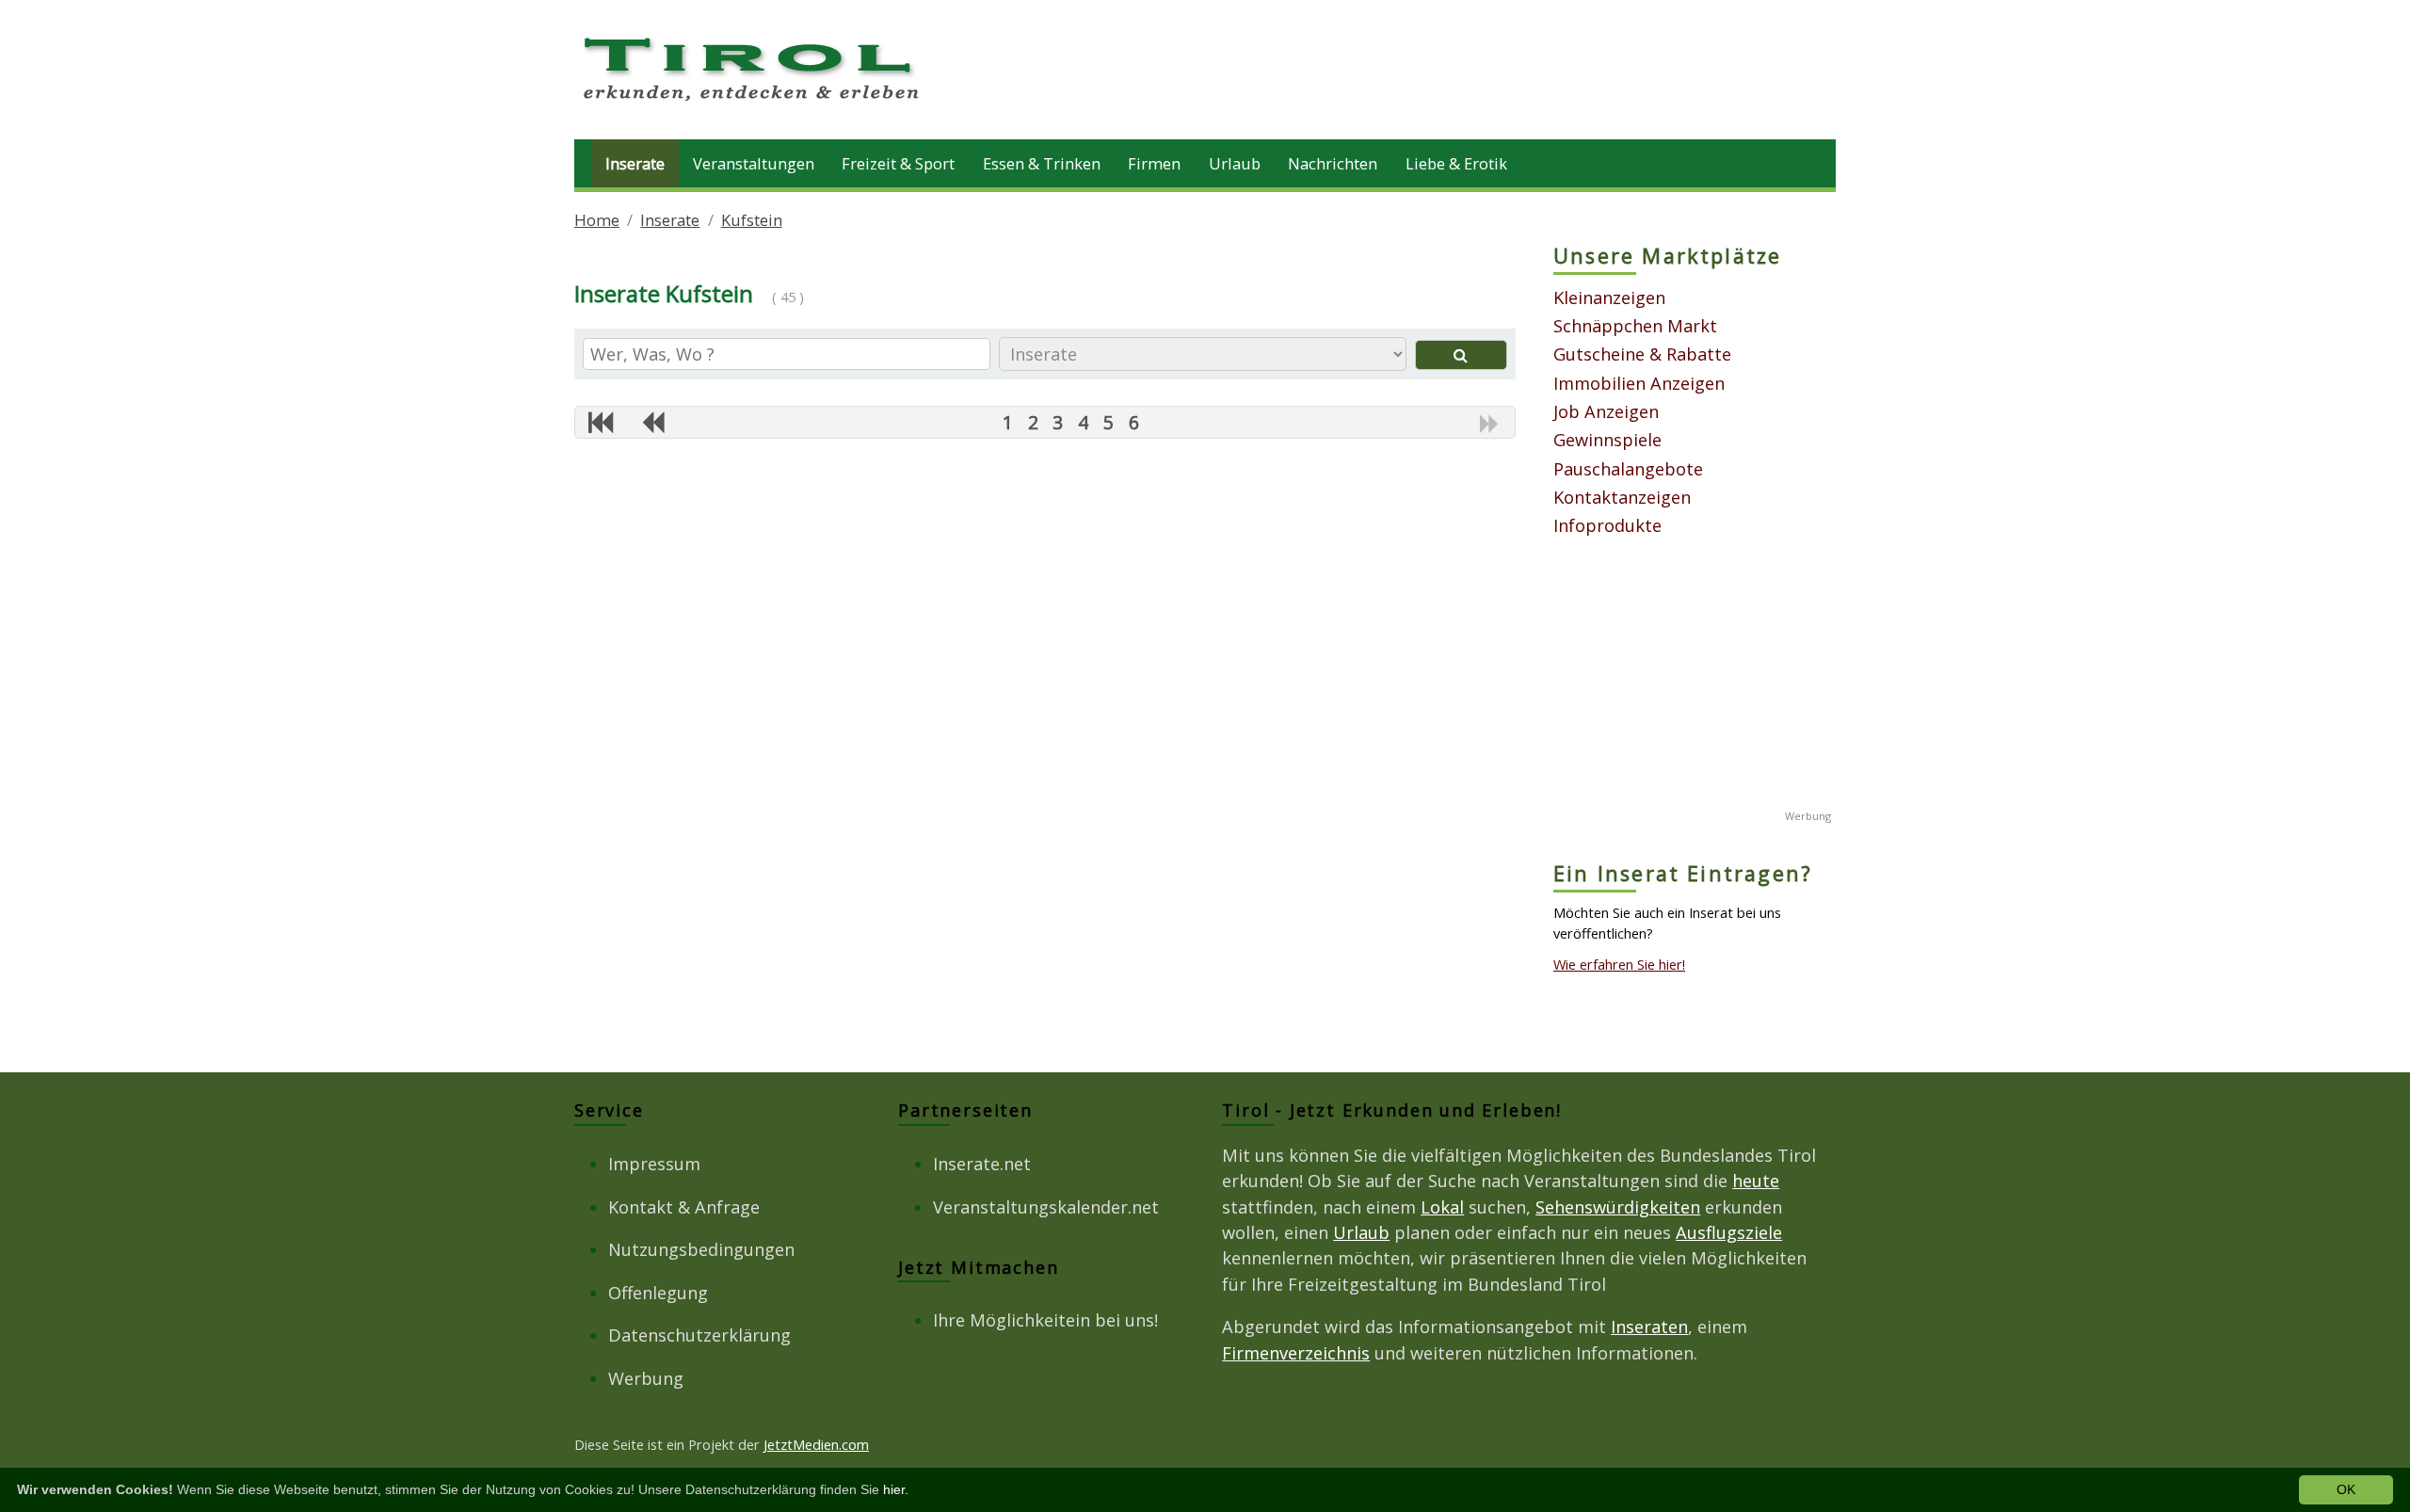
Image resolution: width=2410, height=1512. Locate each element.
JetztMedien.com (816, 1444)
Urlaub (1235, 163)
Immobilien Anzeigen (1639, 383)
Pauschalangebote (1628, 469)
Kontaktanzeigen (1622, 497)
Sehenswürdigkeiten (1618, 1207)
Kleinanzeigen (1609, 298)
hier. (896, 1489)
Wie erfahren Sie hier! (1619, 964)
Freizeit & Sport (898, 163)
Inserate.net (982, 1164)
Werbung (646, 1378)
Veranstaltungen (754, 163)
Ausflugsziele (1729, 1232)
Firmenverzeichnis (1296, 1353)
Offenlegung (658, 1293)
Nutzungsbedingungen (701, 1249)
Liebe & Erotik (1456, 163)
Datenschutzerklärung (699, 1335)
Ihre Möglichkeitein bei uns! (1045, 1320)
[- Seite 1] (601, 422)
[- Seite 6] (652, 422)
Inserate (635, 163)
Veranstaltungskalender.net (1046, 1207)
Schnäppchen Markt (1635, 326)
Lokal (1442, 1207)
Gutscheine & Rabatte (1642, 354)
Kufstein (752, 220)
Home (597, 220)
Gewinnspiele (1607, 440)
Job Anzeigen (1606, 411)
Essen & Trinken (1042, 163)
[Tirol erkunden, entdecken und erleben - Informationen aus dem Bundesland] (753, 104)
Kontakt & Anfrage (684, 1207)
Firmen (1154, 163)
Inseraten (1649, 1327)
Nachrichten (1333, 163)
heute (1756, 1181)
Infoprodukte (1607, 525)
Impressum (654, 1164)
